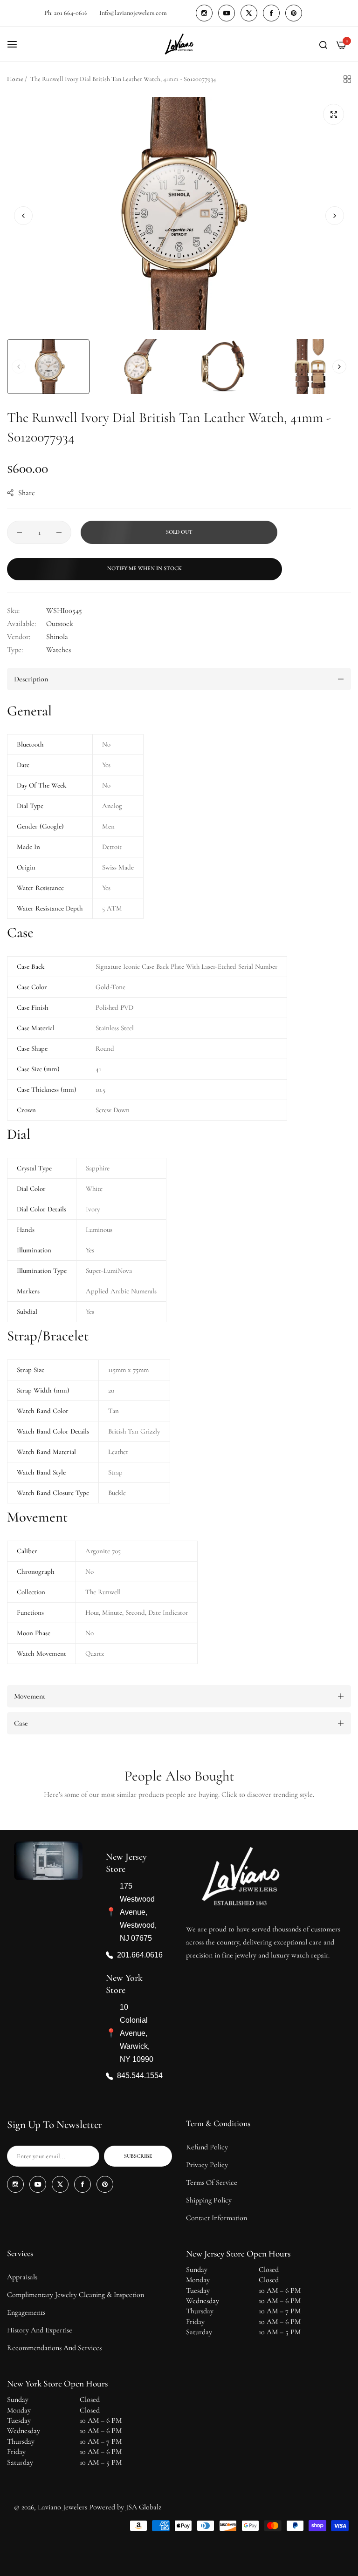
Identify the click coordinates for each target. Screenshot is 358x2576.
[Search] (323, 44)
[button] (335, 216)
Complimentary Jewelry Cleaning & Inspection (76, 2295)
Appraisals (22, 2277)
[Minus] (19, 532)
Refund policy (207, 2147)
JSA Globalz (144, 2507)
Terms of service (212, 2182)
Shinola (57, 637)
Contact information (217, 2218)
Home (15, 79)
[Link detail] (204, 13)
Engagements (26, 2312)
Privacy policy (207, 2165)
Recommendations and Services (54, 2348)
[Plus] (59, 532)
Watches (59, 650)
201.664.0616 (140, 1954)
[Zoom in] (334, 114)
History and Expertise (40, 2330)
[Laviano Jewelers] (179, 44)
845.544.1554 (140, 2076)
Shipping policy (209, 2200)
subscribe (138, 2156)
